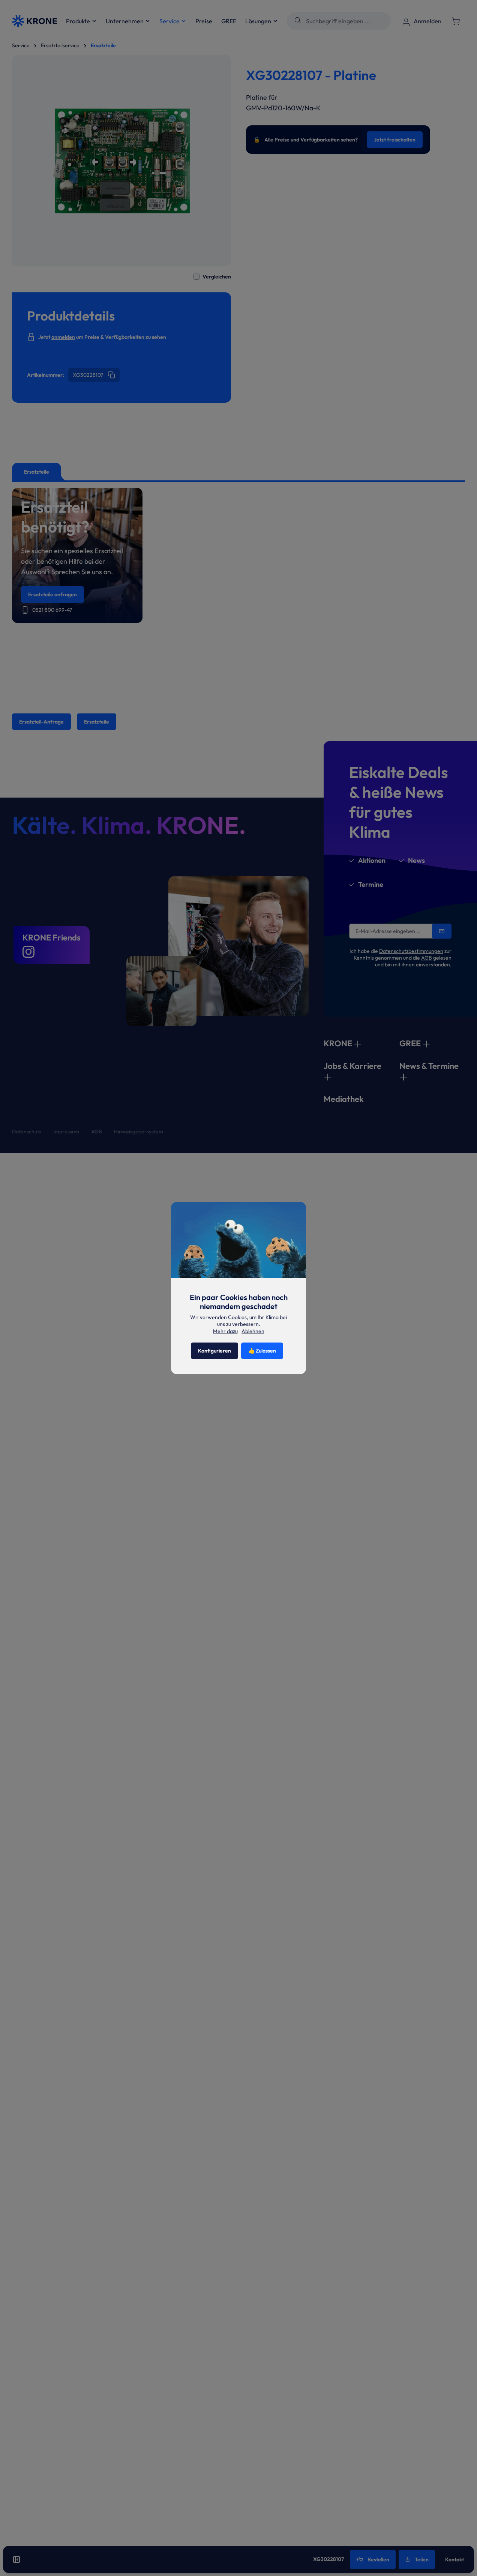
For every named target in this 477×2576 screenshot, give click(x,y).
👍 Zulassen (262, 1351)
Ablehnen (253, 1332)
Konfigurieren (214, 1351)
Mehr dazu (225, 1331)
